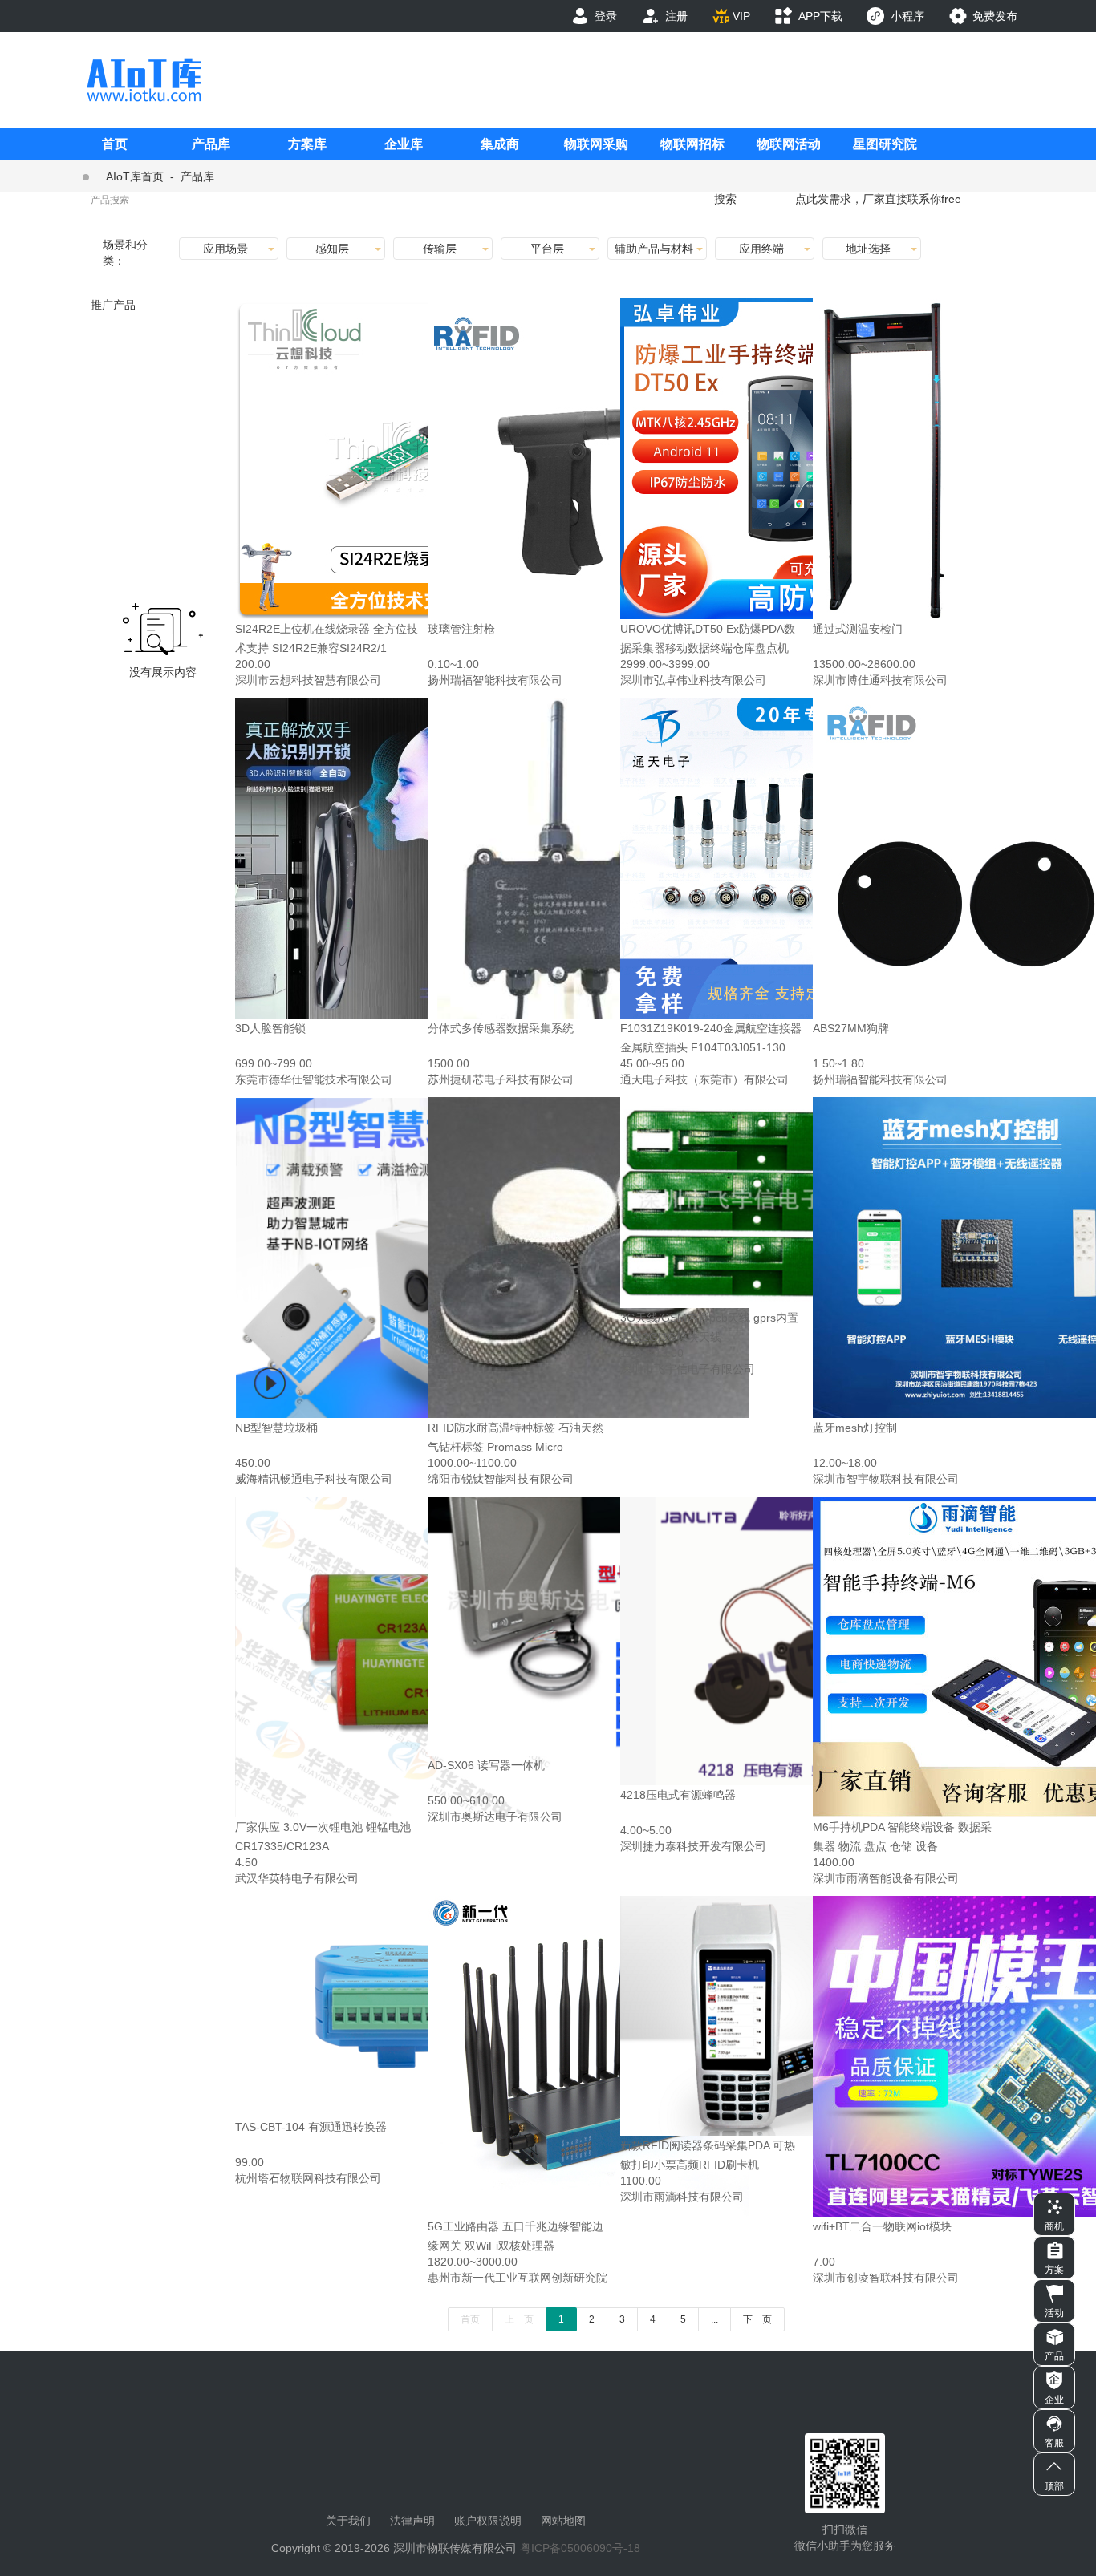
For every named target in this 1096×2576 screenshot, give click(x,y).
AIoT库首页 (135, 176)
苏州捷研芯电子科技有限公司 (501, 1079)
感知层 (332, 249)
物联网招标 (692, 144)
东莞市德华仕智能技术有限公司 (314, 1079)
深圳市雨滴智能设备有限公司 (886, 1878)
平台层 (547, 249)
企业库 (404, 144)
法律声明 (412, 2521)
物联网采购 (596, 144)
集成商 (500, 144)
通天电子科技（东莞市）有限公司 (704, 1079)
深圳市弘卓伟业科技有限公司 (693, 680)
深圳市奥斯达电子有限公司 (495, 1817)
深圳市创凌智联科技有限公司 (886, 2278)
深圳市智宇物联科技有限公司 (886, 1479)
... (714, 2319)
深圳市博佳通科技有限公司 (880, 680)
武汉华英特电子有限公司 (297, 1878)
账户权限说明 (488, 2521)
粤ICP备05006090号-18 (580, 2548)
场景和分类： (125, 253)
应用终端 (761, 249)
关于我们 (348, 2521)
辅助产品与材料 (654, 249)
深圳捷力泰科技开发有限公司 (693, 1846)
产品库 (211, 144)
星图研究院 (885, 144)
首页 (115, 144)
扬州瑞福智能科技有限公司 (495, 680)
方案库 (307, 144)
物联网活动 (789, 144)
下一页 (757, 2319)
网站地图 (563, 2521)
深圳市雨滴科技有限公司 (682, 2197)
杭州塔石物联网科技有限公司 (308, 2178)
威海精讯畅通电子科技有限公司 (314, 1479)
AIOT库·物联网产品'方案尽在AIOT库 (144, 80)
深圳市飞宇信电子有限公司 (688, 1369)
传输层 (440, 249)
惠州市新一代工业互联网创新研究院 (518, 2278)
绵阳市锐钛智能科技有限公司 (501, 1479)
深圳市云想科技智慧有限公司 (308, 680)
